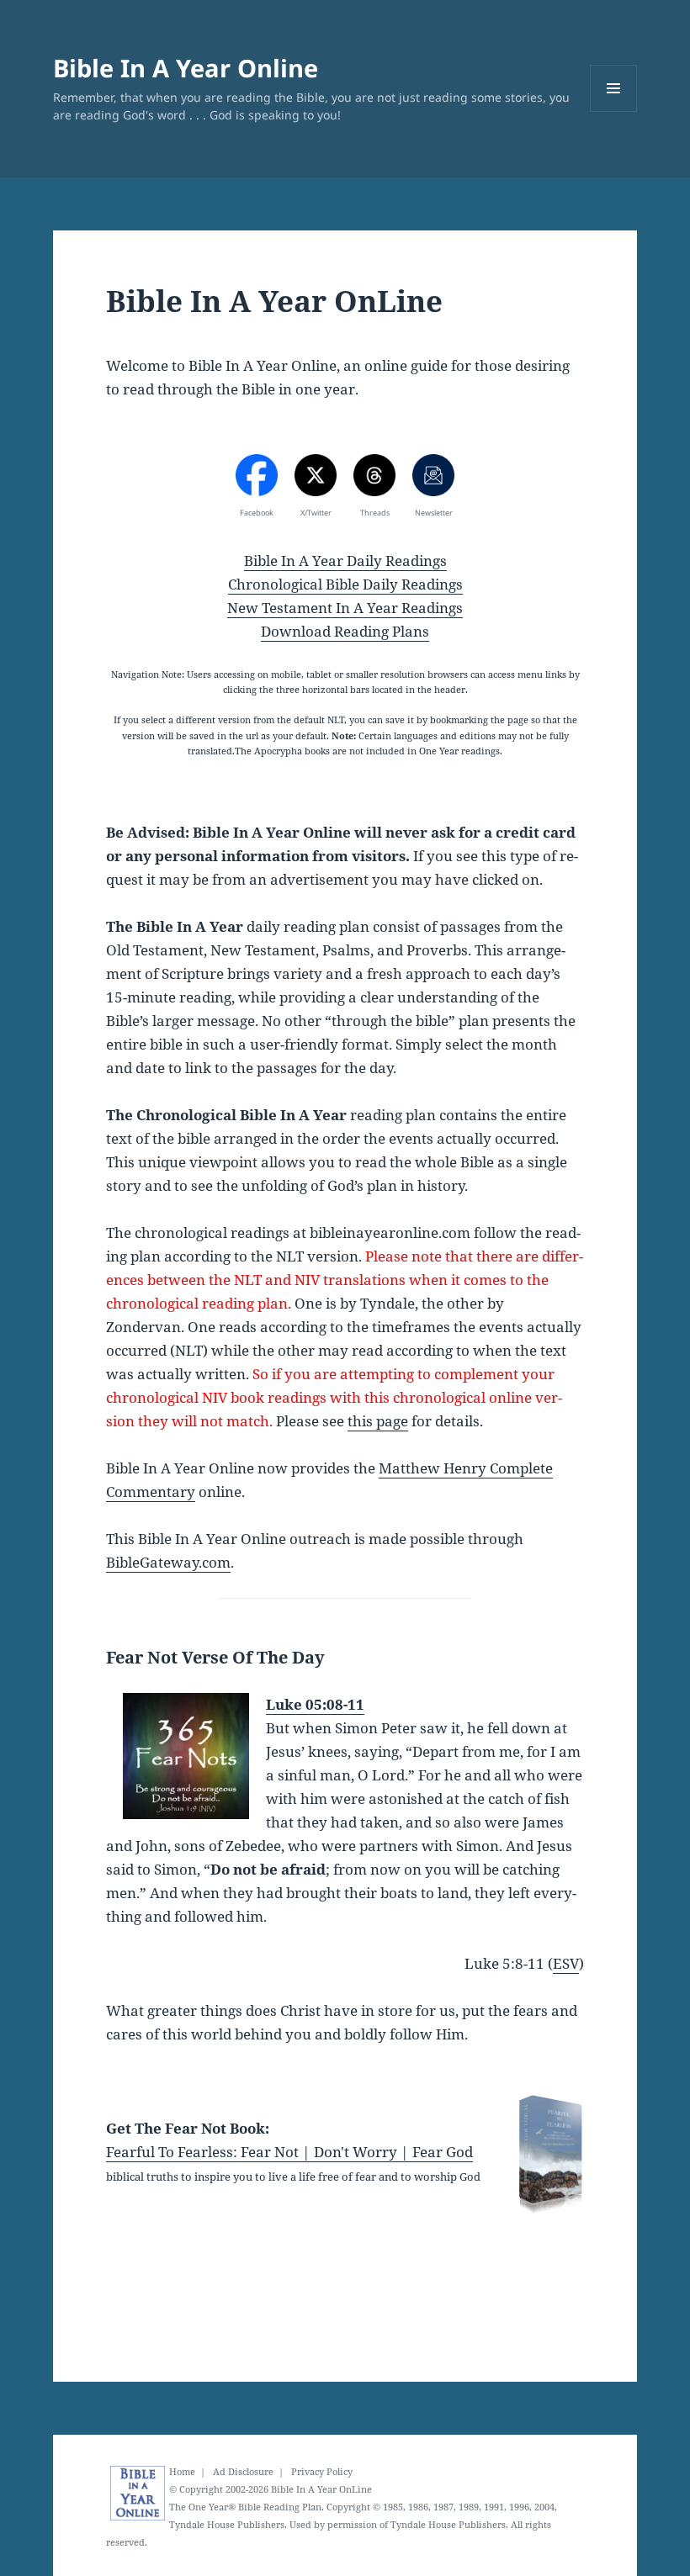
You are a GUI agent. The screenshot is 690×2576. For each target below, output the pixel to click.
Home (182, 2472)
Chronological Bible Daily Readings (345, 584)
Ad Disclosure (243, 2472)
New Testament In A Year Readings (345, 608)
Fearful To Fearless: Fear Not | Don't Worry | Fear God (289, 2152)
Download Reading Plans (345, 631)
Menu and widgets (614, 111)
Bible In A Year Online (186, 68)
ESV (566, 1963)
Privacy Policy (322, 2472)
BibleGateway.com (168, 1562)
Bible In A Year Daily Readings (345, 561)
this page (378, 1421)
